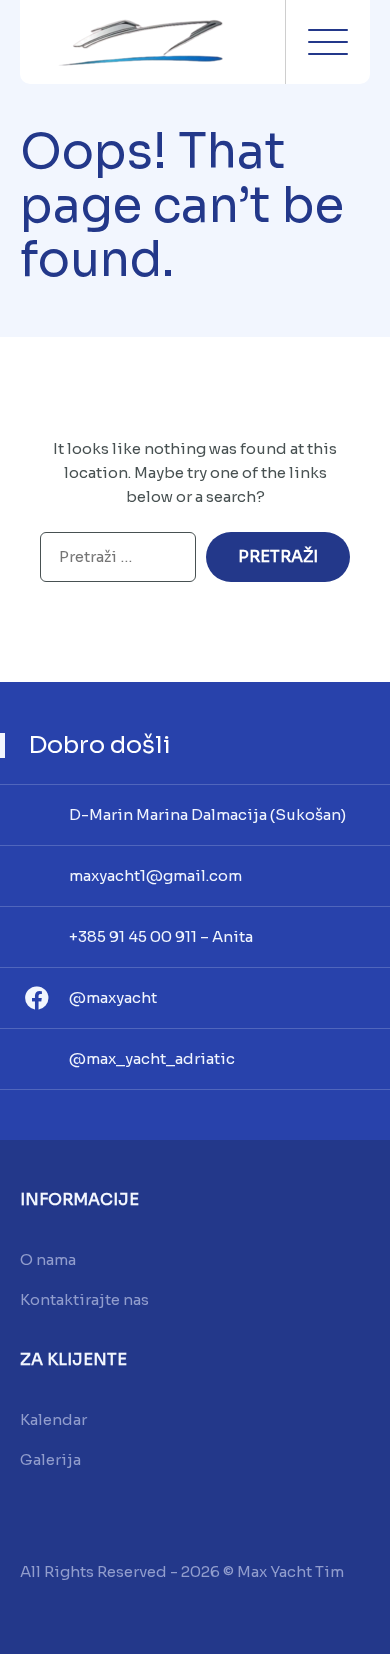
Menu (328, 42)
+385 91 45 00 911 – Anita (161, 936)
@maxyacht (113, 997)
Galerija (50, 1459)
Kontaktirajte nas (84, 1299)
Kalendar (53, 1419)
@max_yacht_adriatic (152, 1058)
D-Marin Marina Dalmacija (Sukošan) (207, 814)
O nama (48, 1259)
